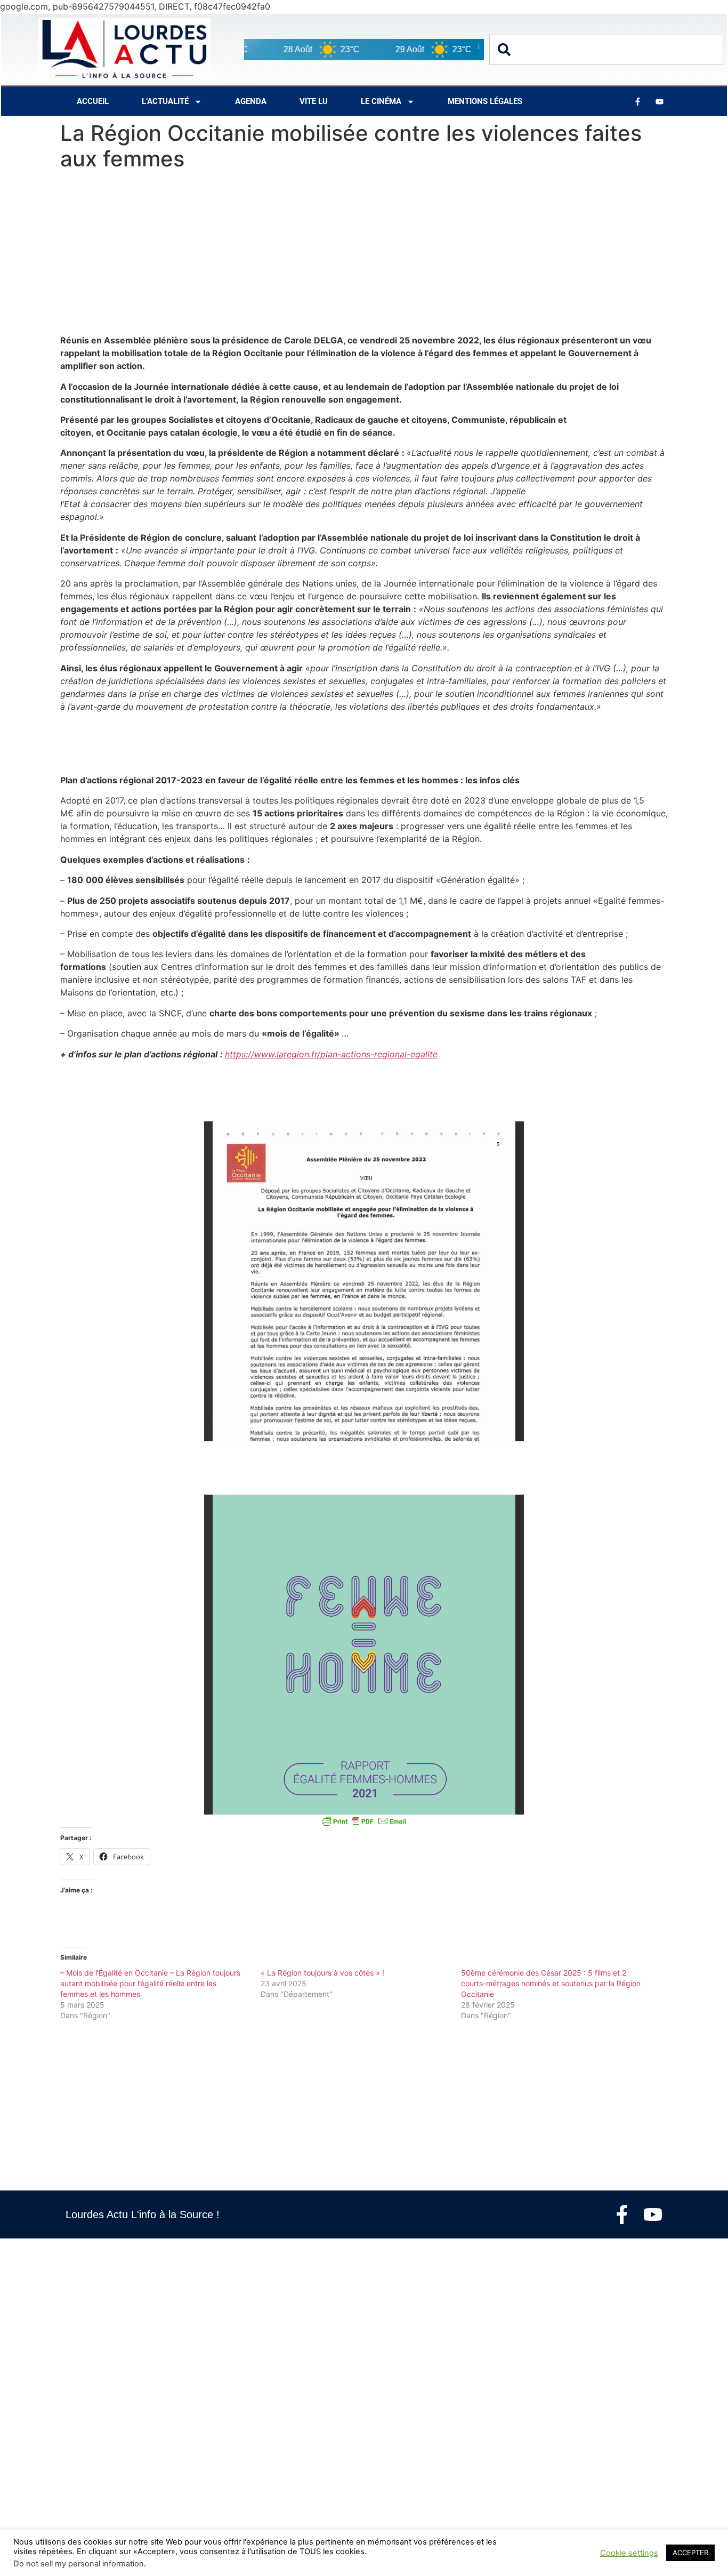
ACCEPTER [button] (690, 2553)
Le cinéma (381, 101)
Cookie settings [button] (629, 2553)
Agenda (251, 101)
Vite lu (314, 101)
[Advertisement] (364, 255)
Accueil (93, 101)
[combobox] (606, 50)
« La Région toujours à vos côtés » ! (322, 1973)
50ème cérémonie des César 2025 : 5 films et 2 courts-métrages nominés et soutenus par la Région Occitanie (551, 1983)
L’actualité (165, 101)
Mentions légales (485, 101)
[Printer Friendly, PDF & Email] (364, 1821)
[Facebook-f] (622, 2214)
